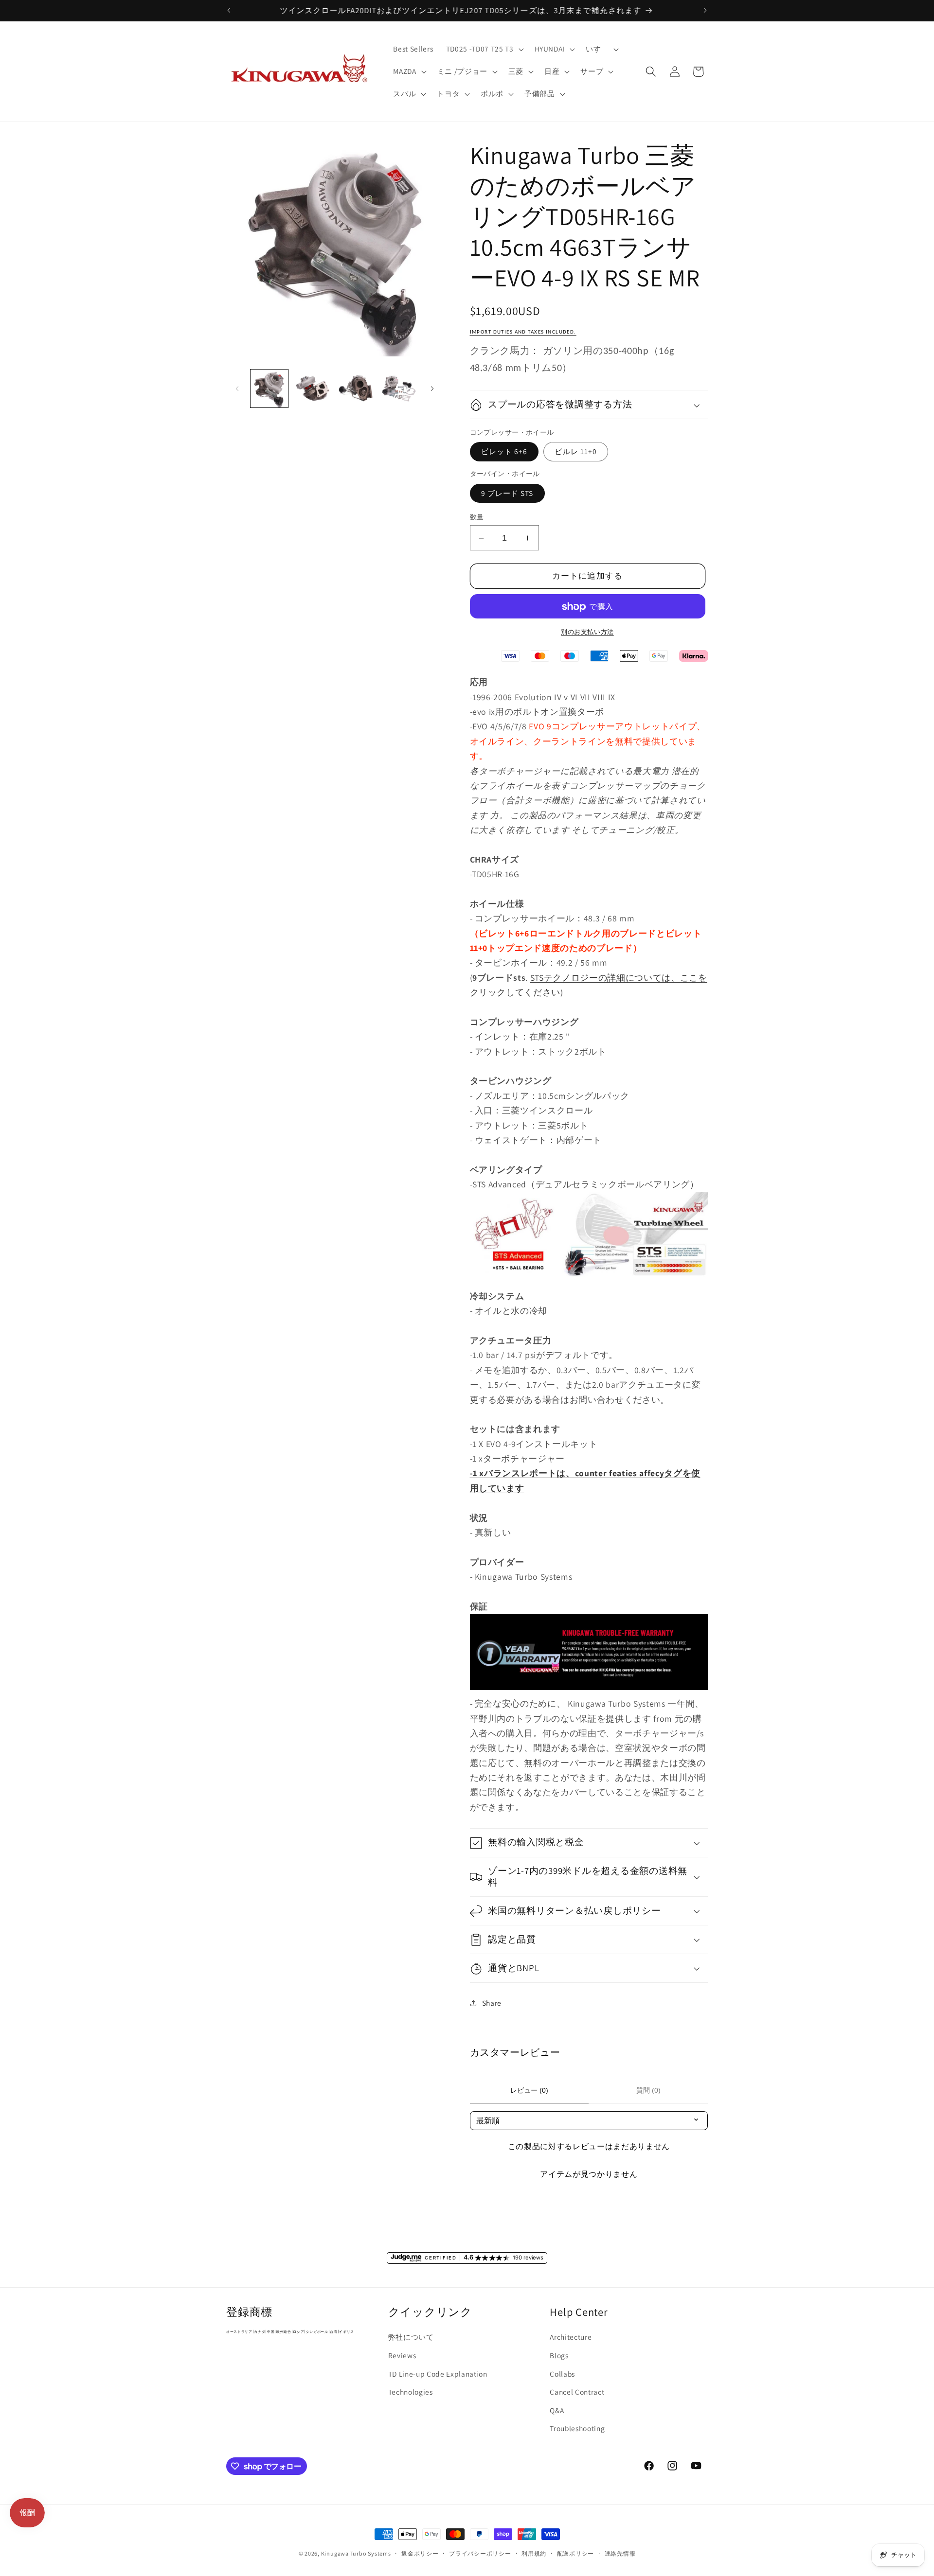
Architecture (571, 2337)
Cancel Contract (577, 2392)
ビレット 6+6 (504, 452)
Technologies (411, 2392)
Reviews (402, 2355)
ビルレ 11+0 (576, 452)
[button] (484, 49)
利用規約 (534, 2553)
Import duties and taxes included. (523, 332)
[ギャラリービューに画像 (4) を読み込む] (399, 388)
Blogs (559, 2355)
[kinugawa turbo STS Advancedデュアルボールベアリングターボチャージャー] (589, 1281)
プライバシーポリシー (480, 2553)
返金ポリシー (420, 2553)
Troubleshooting (577, 2428)
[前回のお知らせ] (229, 10)
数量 (477, 517)
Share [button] (492, 2003)
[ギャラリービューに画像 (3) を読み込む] (356, 388)
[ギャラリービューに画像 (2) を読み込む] (312, 388)
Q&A (557, 2410)
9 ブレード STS (507, 493)
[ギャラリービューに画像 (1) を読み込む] (269, 388)
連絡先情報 (620, 2553)
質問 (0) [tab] (648, 2090)
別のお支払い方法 (587, 632)
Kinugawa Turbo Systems (356, 2553)
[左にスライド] (237, 388)
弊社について (411, 2337)
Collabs (562, 2374)
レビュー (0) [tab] (529, 2090)
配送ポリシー (576, 2553)
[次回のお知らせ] (705, 10)
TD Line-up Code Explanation (438, 2374)
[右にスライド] (432, 388)
